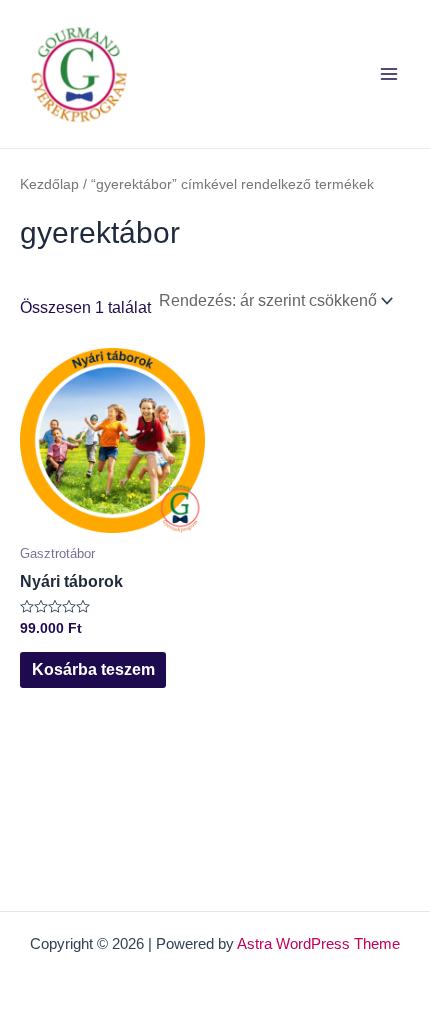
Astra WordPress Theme (318, 944)
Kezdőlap (49, 184)
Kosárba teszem (93, 669)
